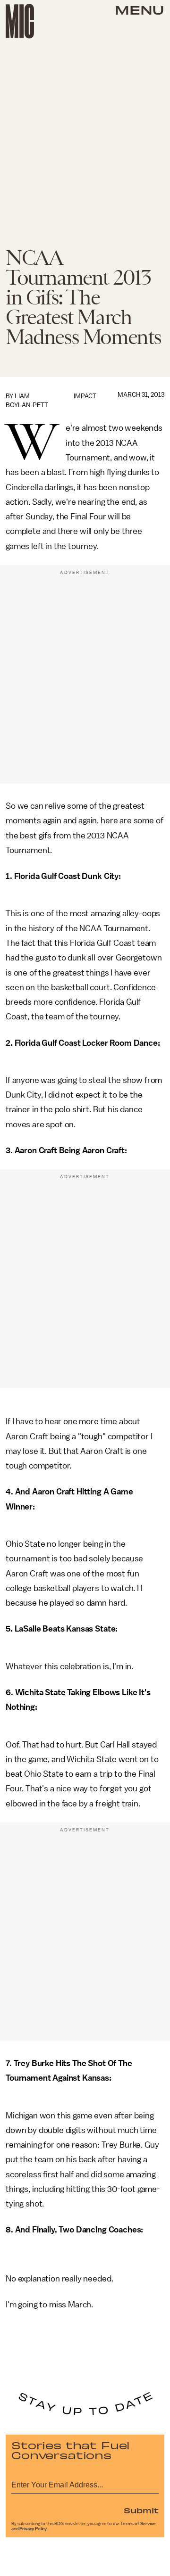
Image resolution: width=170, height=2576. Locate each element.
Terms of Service (138, 2524)
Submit (141, 2510)
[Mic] (20, 21)
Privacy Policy (33, 2529)
